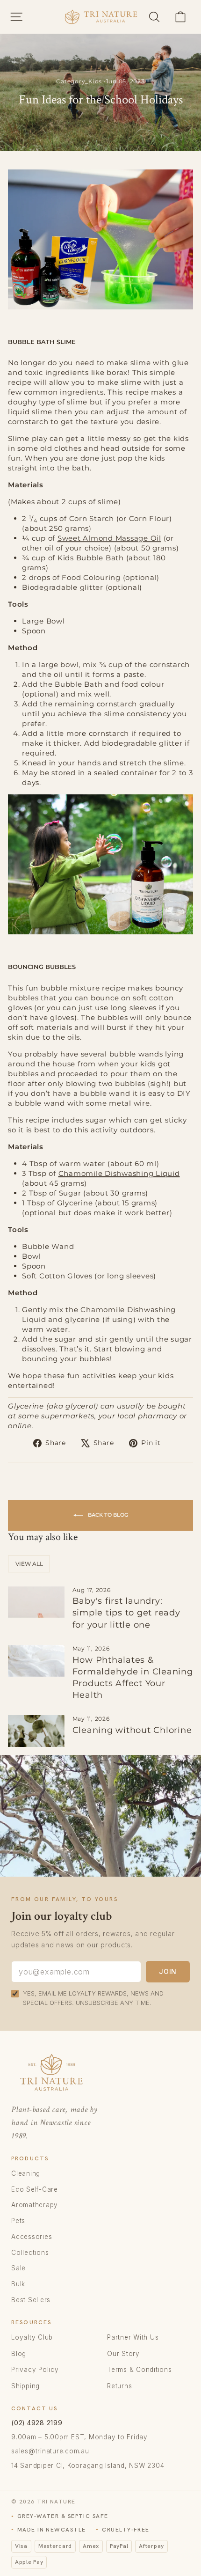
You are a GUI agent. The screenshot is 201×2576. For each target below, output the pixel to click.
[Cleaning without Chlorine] (36, 1731)
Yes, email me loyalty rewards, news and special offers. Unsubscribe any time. (93, 1998)
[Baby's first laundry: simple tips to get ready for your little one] (36, 1602)
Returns (119, 2386)
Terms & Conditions (140, 2370)
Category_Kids (79, 81)
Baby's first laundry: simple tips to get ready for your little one (126, 1613)
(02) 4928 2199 (37, 2423)
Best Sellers (31, 2300)
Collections (30, 2253)
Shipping (25, 2386)
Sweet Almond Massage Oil (109, 538)
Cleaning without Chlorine (132, 1730)
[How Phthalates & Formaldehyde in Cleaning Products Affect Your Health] (36, 1661)
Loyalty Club (32, 2337)
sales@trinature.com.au (50, 2451)
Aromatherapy (35, 2205)
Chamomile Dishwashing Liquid (119, 1173)
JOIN (168, 1971)
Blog (19, 2354)
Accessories (32, 2237)
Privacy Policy (35, 2370)
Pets (18, 2221)
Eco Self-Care (35, 2189)
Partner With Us (133, 2337)
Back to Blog (107, 1515)
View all (29, 1564)
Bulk (18, 2284)
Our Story (123, 2354)
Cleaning (26, 2173)
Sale (18, 2268)
